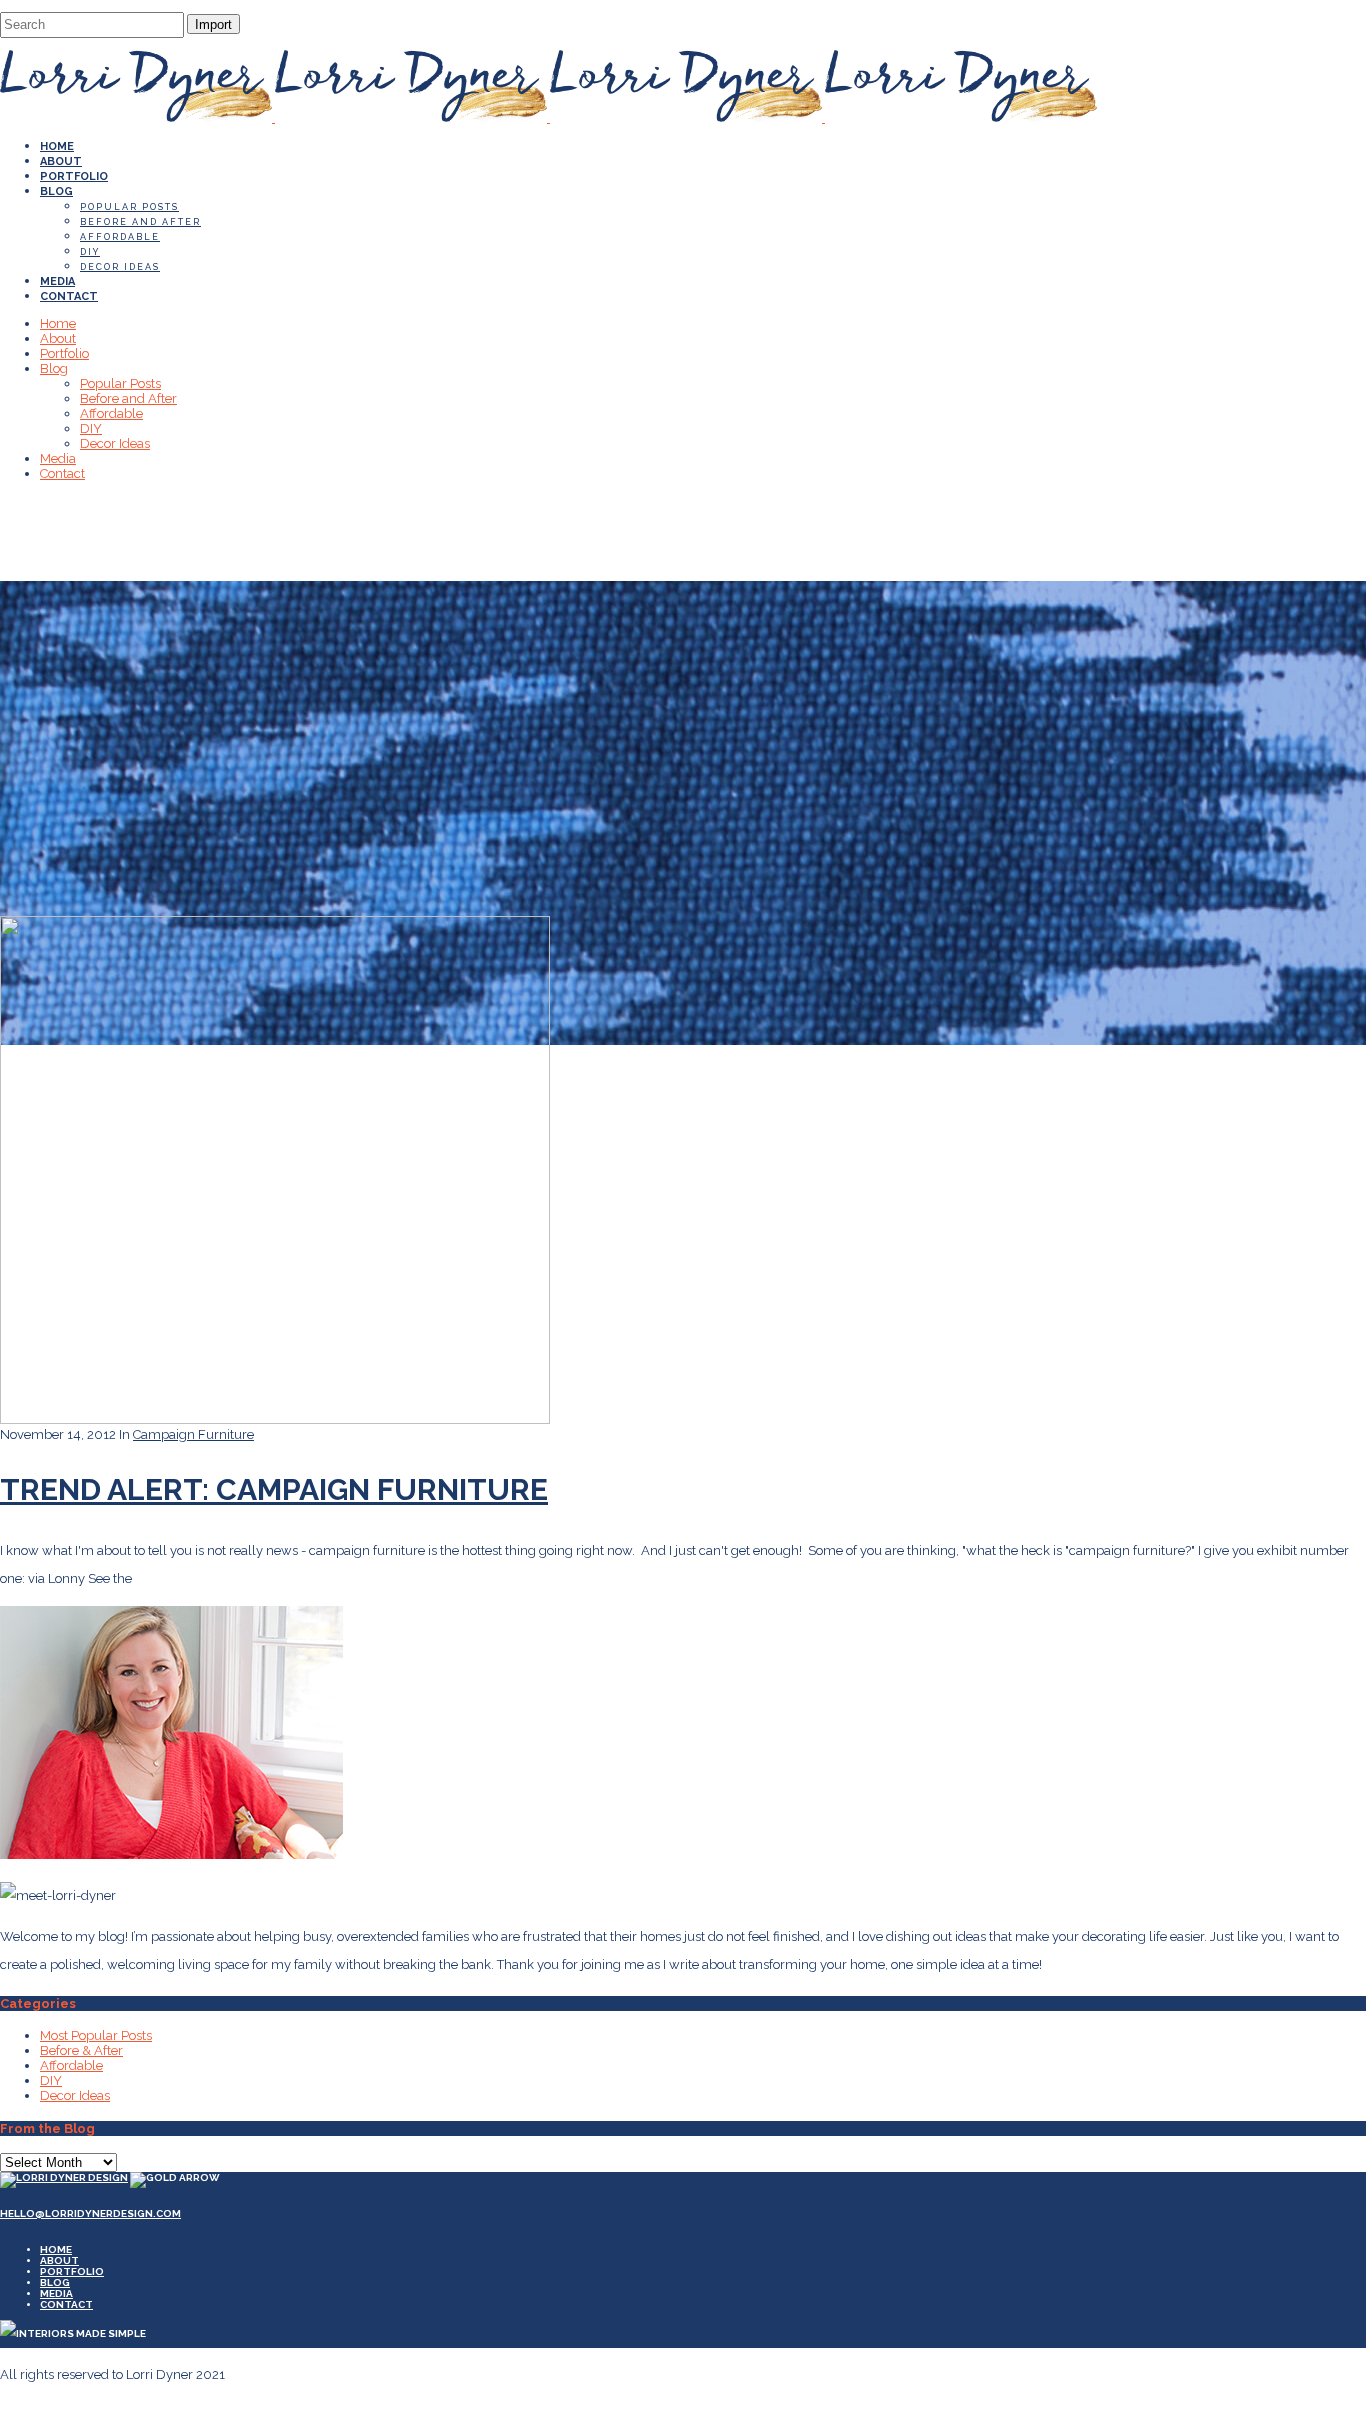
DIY (51, 2080)
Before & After (81, 2050)
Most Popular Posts (96, 2035)
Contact (66, 2304)
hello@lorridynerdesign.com (90, 2213)
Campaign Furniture (193, 1434)
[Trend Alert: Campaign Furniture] (275, 1419)
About (59, 2260)
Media (56, 2293)
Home (56, 2249)
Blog (55, 2282)
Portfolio (72, 2271)
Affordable (71, 2065)
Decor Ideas (75, 2095)
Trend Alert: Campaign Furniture (274, 1489)
